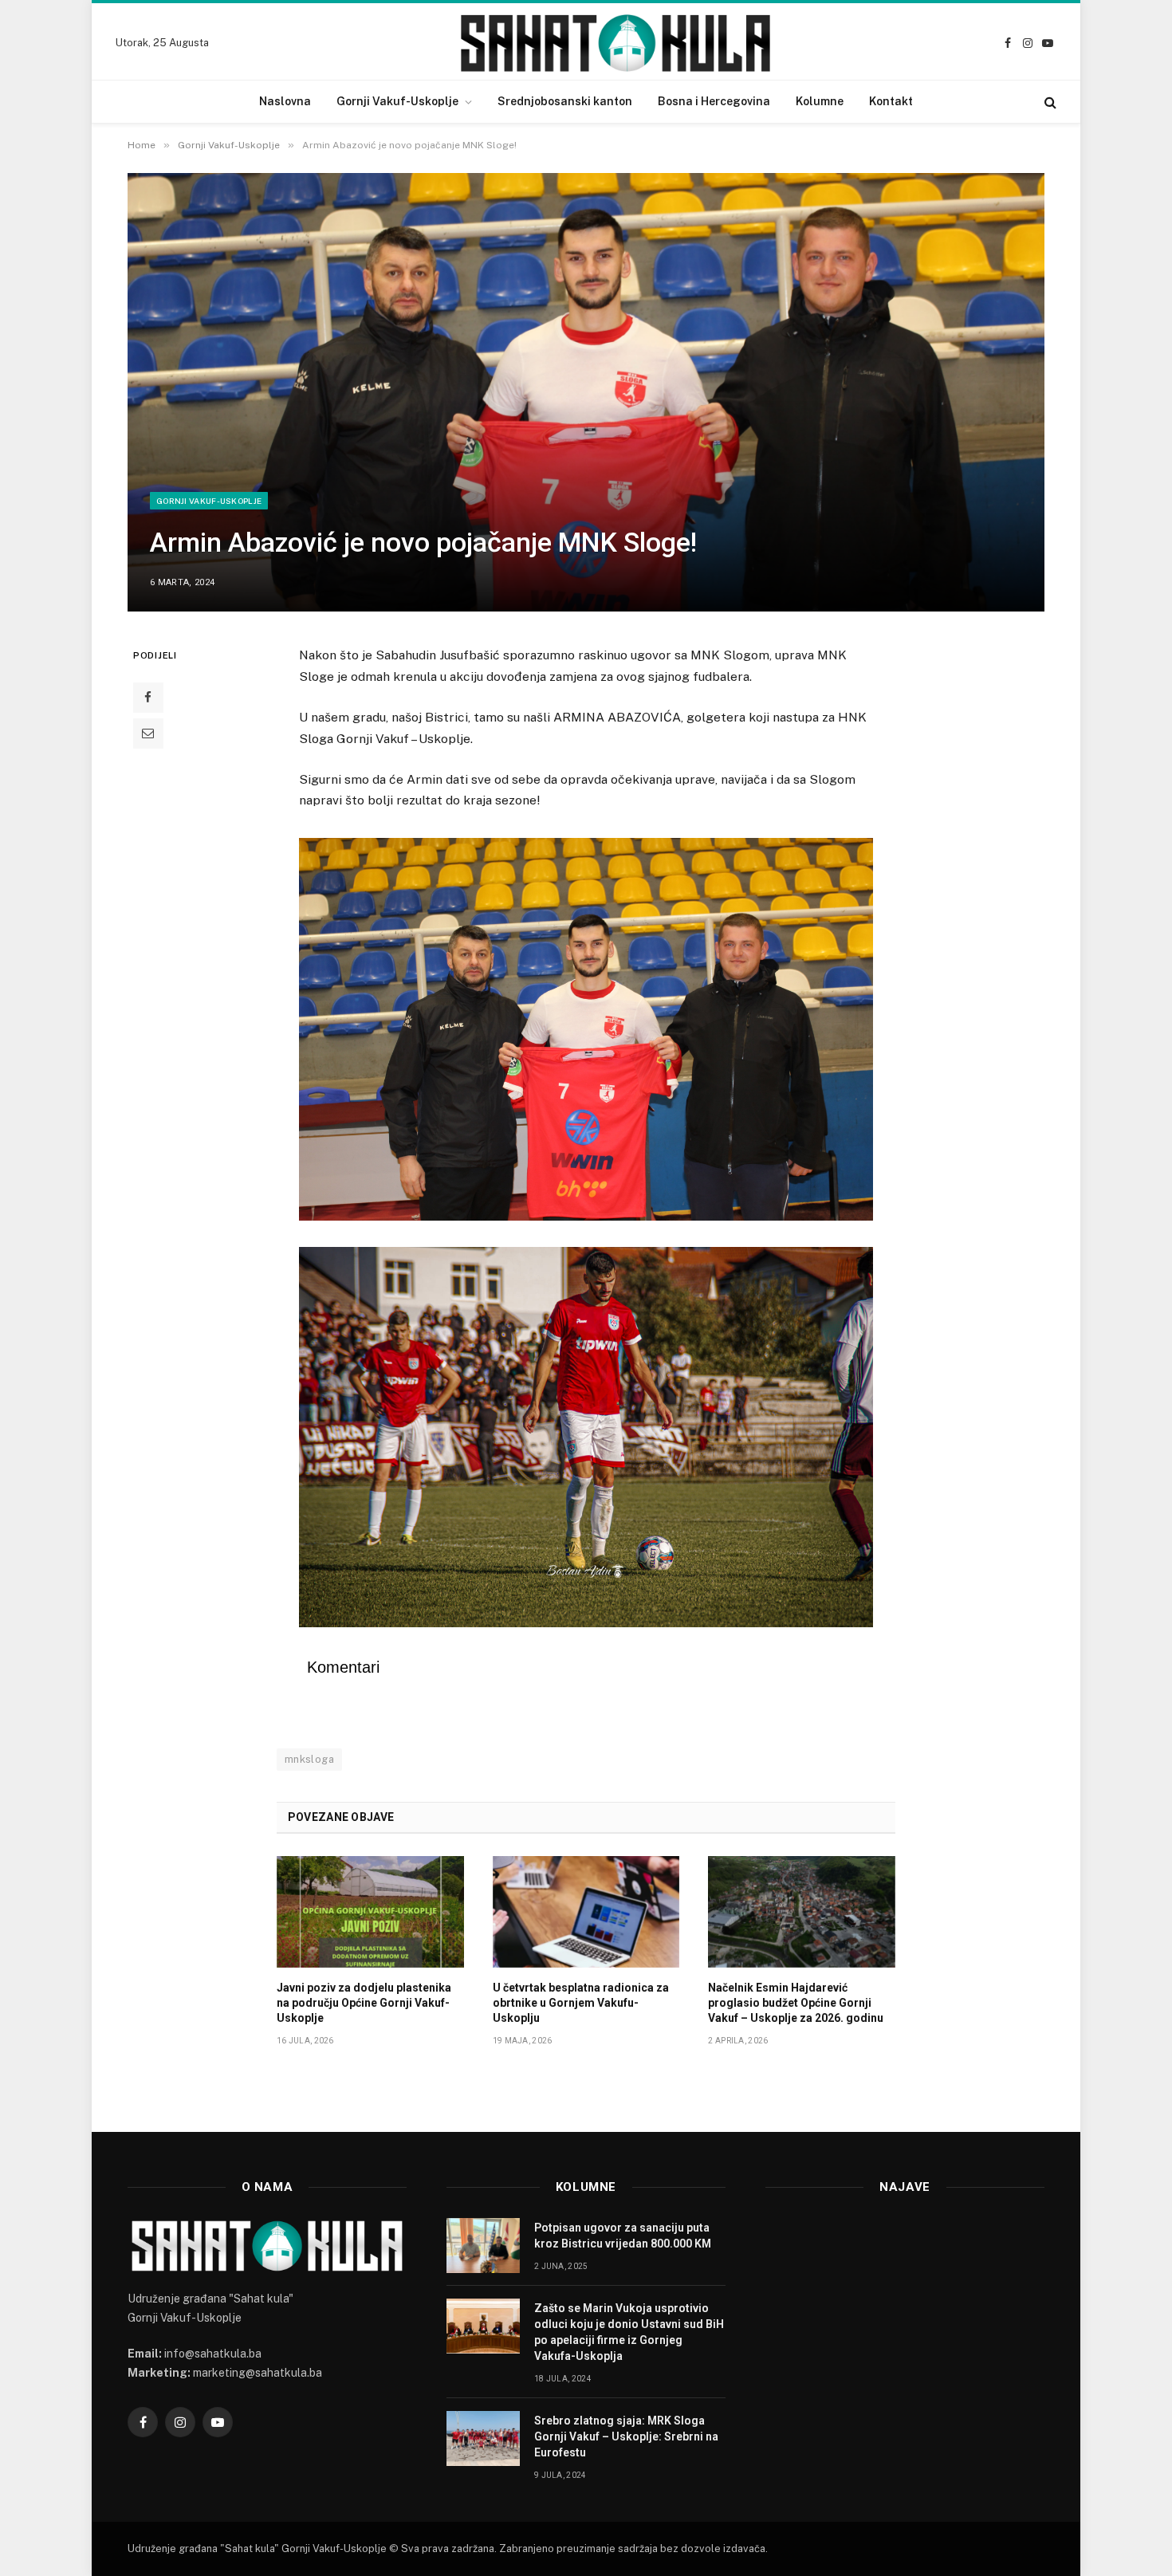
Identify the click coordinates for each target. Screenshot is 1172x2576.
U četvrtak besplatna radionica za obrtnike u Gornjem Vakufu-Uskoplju (581, 2003)
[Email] (148, 733)
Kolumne (820, 101)
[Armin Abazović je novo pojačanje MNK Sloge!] (586, 392)
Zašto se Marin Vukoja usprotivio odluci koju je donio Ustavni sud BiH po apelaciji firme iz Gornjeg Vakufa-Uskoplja (629, 2332)
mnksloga (309, 1759)
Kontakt (891, 101)
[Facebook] (148, 698)
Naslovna (285, 101)
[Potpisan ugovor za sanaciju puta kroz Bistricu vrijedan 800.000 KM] (483, 2246)
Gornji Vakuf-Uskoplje (397, 101)
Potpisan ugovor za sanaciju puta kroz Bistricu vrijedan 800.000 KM (623, 2236)
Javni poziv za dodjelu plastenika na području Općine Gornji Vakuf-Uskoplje (364, 2003)
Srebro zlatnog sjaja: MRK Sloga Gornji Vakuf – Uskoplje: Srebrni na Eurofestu (626, 2436)
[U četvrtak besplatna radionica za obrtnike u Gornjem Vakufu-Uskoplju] (586, 1912)
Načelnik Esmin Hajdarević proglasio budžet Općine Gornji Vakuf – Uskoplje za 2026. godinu (796, 2003)
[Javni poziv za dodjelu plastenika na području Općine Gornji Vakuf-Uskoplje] (370, 1912)
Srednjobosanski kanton (565, 101)
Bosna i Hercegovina (714, 101)
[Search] (1049, 102)
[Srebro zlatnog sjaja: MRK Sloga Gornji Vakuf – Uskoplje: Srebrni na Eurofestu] (483, 2438)
